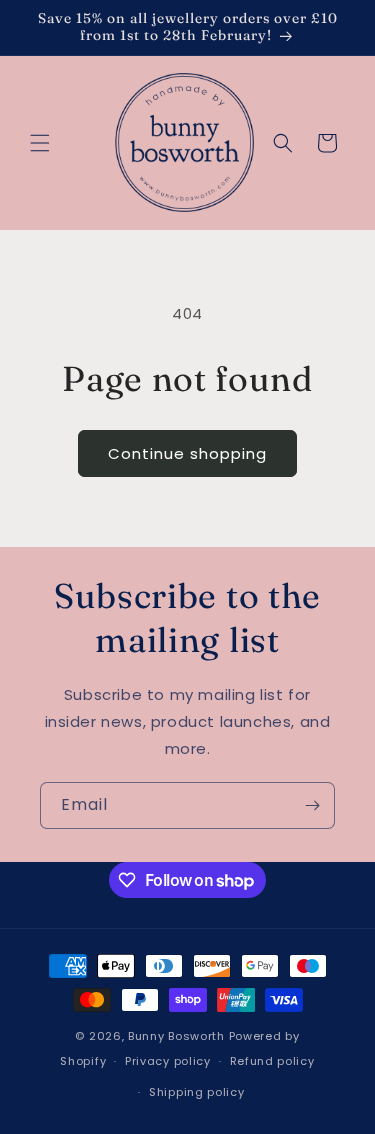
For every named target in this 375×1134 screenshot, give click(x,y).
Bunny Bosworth (176, 1036)
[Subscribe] (312, 805)
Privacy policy (168, 1061)
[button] (40, 143)
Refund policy (272, 1061)
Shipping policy (197, 1092)
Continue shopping (187, 453)
